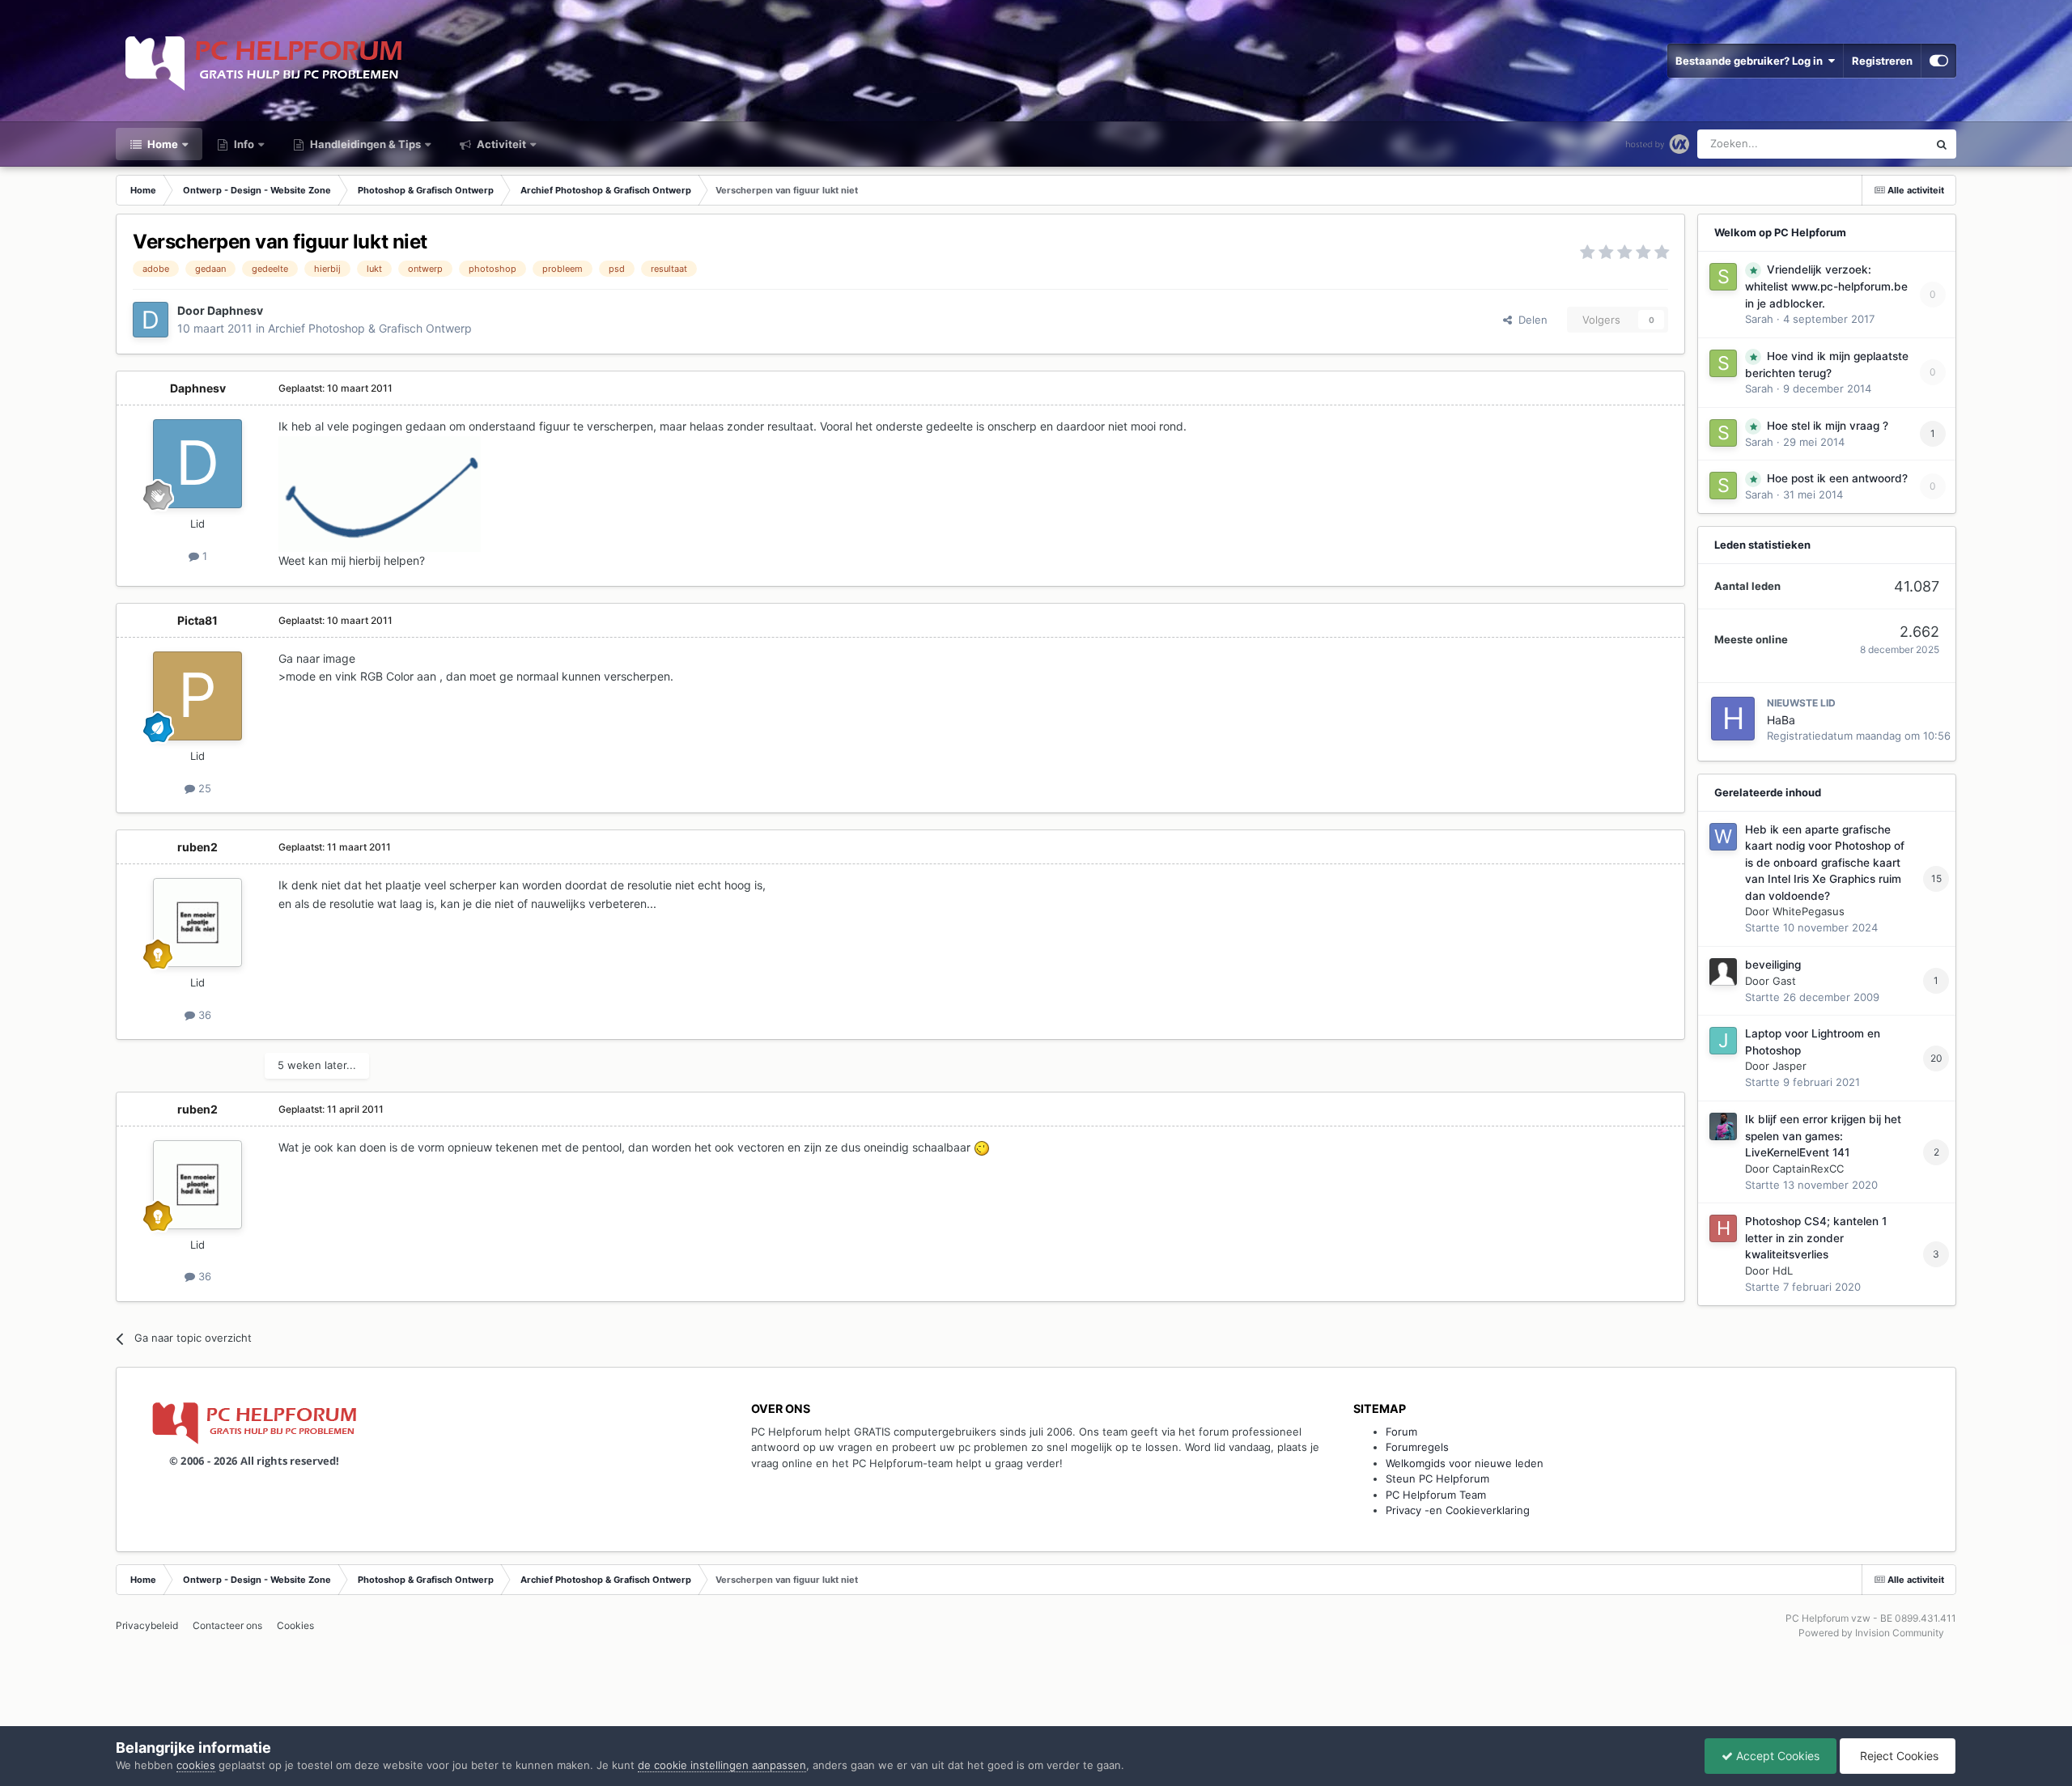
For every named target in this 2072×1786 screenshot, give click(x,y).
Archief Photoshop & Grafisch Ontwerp (370, 328)
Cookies (295, 1625)
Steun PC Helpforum (1437, 1478)
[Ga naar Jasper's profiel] (1723, 1041)
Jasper (1790, 1066)
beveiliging (1773, 965)
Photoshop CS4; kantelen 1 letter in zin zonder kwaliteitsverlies (1816, 1238)
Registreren (1882, 61)
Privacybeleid (147, 1625)
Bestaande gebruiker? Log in (1751, 61)
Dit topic (1886, 144)
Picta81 (197, 620)
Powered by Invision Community (1871, 1633)
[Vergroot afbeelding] (982, 1147)
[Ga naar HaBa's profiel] (1733, 719)
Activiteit (500, 144)
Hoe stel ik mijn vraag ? (1828, 426)
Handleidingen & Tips (364, 144)
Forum (1401, 1432)
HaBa (1781, 720)
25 (203, 788)
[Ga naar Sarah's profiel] (1723, 277)
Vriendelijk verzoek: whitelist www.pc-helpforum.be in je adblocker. (1826, 286)
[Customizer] (1939, 61)
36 (203, 1015)
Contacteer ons (227, 1625)
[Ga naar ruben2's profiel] (197, 923)
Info (243, 144)
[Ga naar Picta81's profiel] (197, 696)
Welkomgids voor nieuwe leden (1465, 1463)
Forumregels (1417, 1447)
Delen (1530, 320)
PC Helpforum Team (1436, 1495)
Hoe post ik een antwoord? (1837, 478)
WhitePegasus (1809, 911)
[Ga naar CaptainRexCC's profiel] (1723, 1126)
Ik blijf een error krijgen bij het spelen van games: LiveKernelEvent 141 (1823, 1136)
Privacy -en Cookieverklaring (1458, 1510)
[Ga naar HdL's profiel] (1723, 1228)
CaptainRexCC (1808, 1169)
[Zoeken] (1942, 144)
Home (161, 144)
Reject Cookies (1898, 1756)
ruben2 (197, 847)
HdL (1783, 1271)
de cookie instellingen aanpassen (722, 1765)
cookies (196, 1765)
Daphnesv (235, 310)
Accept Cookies (1776, 1756)
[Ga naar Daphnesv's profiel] (151, 320)
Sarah (1759, 319)
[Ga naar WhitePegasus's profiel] (1723, 837)
